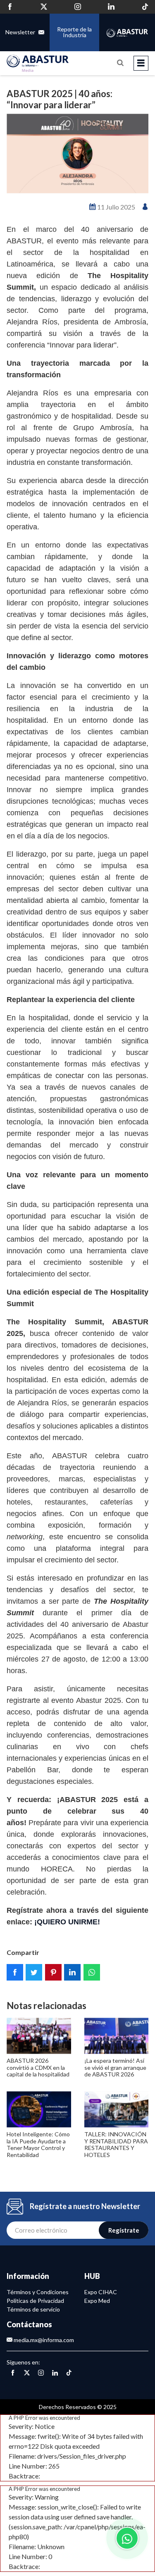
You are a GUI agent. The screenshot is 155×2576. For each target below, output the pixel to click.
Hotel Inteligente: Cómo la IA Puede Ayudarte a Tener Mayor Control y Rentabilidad (38, 2144)
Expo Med (97, 2301)
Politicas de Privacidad (35, 2301)
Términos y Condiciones (38, 2292)
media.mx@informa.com (43, 2340)
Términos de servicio (33, 2309)
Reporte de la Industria (74, 32)
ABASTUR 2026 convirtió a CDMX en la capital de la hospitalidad (38, 2068)
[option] (77, 154)
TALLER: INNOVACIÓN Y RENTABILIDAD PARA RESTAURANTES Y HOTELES (116, 2144)
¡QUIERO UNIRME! (67, 1922)
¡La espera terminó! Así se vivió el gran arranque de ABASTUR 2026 (115, 2068)
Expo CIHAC (101, 2292)
